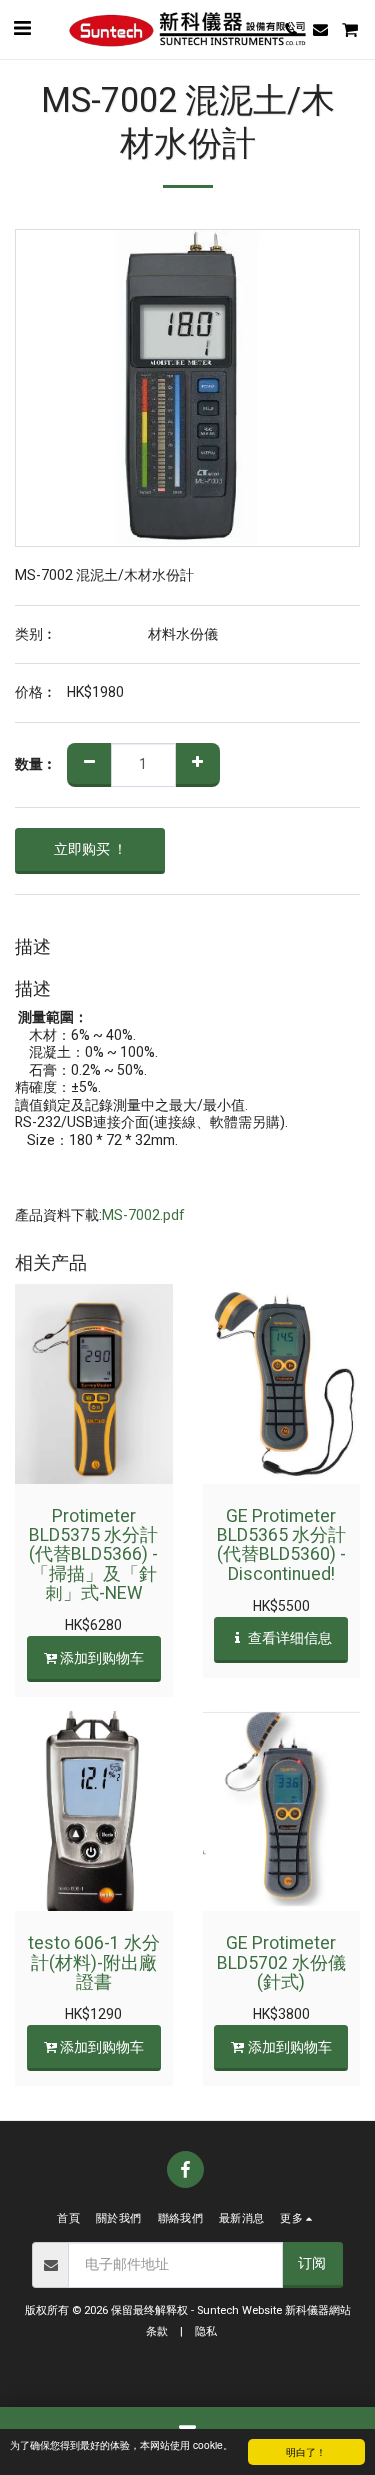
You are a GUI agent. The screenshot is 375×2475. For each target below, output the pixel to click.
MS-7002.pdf (143, 1215)
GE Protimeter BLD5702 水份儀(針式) (281, 1963)
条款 (157, 2331)
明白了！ (306, 2451)
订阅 (312, 2263)
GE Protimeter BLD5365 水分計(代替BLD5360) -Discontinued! (281, 1545)
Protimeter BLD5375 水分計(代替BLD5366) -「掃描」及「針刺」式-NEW (93, 1555)
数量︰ (36, 765)
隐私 (206, 2331)
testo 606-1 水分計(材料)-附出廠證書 (94, 1963)
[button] (22, 28)
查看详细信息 (288, 1638)
